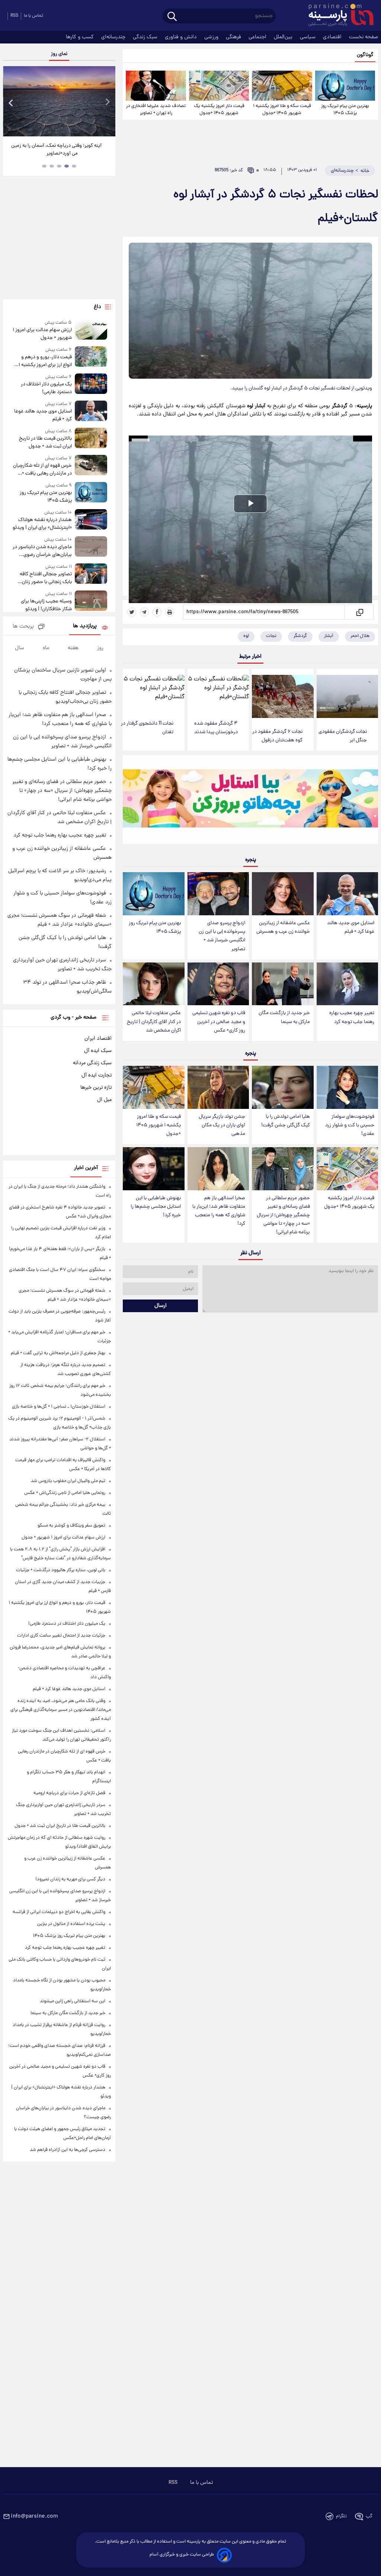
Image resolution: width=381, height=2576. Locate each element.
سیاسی (308, 37)
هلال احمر (360, 636)
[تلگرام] (144, 612)
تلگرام (341, 2516)
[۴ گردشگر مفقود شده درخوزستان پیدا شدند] (218, 692)
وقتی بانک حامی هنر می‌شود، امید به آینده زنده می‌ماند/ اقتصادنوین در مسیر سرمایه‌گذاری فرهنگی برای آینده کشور (61, 1710)
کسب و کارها (81, 37)
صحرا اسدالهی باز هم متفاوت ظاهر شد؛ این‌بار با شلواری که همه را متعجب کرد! (219, 1211)
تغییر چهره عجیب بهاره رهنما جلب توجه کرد (352, 1017)
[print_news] (170, 612)
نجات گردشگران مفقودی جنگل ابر (343, 736)
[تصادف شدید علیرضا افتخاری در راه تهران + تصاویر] (156, 86)
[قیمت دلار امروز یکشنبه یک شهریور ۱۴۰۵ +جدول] (219, 86)
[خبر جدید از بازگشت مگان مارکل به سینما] (283, 984)
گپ (369, 2516)
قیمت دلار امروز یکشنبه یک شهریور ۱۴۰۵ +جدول (219, 110)
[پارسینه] (337, 16)
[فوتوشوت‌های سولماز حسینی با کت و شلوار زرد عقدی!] (347, 1087)
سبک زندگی (146, 37)
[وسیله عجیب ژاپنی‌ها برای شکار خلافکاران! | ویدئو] (91, 602)
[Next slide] (107, 102)
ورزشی (212, 37)
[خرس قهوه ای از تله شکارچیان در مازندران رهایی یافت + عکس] (91, 466)
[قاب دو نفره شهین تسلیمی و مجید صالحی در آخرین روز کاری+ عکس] (218, 984)
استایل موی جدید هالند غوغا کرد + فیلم (351, 928)
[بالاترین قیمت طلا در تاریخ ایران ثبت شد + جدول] (91, 439)
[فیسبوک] (157, 612)
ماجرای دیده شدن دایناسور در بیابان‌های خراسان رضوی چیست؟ (42, 551)
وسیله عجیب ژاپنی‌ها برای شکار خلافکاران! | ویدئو (46, 605)
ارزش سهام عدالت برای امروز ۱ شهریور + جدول (42, 334)
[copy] (359, 612)
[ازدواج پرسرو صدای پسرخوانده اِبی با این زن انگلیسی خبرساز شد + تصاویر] (218, 894)
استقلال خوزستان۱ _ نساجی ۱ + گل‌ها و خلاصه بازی (59, 1407)
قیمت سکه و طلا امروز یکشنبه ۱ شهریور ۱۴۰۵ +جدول (282, 110)
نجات (271, 636)
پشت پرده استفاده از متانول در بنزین (71, 1924)
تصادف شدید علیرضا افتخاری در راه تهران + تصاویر (156, 110)
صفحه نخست (364, 37)
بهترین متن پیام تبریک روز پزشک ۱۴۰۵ (345, 110)
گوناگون (365, 55)
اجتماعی (258, 37)
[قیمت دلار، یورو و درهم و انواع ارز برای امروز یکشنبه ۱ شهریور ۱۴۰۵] (91, 358)
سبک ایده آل (98, 1051)
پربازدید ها (85, 626)
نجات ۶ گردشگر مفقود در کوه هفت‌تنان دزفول (277, 736)
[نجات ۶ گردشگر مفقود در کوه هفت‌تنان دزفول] (283, 696)
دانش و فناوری (182, 37)
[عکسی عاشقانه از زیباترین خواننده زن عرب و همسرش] (283, 894)
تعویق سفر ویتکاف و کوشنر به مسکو (71, 1526)
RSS (14, 16)
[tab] (74, 166)
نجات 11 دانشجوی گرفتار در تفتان (147, 728)
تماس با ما (33, 16)
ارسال (161, 1306)
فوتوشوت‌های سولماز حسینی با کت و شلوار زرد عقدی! (350, 1125)
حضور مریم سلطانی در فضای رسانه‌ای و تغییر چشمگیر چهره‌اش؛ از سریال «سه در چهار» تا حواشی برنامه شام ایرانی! (283, 1216)
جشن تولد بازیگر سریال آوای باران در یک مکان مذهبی (222, 1125)
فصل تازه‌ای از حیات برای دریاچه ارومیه (69, 1793)
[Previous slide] (11, 102)
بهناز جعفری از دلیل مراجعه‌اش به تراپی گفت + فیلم (58, 1353)
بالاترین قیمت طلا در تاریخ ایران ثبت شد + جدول (45, 443)
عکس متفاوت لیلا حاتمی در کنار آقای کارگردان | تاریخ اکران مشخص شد (154, 1022)
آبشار (329, 636)
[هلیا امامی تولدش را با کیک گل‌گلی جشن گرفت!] (283, 1087)
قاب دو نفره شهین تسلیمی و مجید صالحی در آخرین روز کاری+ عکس (219, 1022)
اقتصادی (333, 37)
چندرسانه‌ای (114, 37)
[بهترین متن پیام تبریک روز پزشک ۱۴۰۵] (345, 86)
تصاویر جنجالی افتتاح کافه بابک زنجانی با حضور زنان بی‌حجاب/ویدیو (46, 578)
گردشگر (300, 636)
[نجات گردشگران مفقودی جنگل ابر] (347, 696)
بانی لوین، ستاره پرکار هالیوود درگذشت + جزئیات (61, 1570)
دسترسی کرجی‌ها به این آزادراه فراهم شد (68, 2150)
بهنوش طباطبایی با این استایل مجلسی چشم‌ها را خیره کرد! (156, 1207)
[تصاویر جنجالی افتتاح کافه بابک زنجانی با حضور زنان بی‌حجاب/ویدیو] (91, 575)
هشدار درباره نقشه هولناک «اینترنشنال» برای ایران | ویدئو (42, 524)
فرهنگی (234, 37)
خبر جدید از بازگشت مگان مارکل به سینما (284, 1017)
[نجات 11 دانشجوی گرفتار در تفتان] (153, 692)
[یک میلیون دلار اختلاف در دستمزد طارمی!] (91, 385)
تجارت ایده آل (97, 1075)
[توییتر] (132, 612)
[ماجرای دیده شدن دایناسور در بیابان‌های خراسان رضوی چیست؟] (91, 548)
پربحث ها (23, 627)
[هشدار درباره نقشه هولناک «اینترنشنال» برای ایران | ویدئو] (91, 520)
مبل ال (104, 1100)
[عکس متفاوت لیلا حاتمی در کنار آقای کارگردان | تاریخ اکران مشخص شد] (153, 984)
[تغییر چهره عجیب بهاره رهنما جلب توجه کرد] (347, 984)
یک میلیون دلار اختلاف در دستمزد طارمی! (46, 388)
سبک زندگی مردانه (92, 1063)
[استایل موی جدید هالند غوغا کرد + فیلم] (347, 894)
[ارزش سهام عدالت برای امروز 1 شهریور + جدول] (91, 331)
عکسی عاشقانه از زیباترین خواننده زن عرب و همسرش (283, 928)
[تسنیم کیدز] (250, 801)
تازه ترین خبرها (96, 1088)
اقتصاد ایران (98, 1039)
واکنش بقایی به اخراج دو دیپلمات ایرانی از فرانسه (59, 1912)
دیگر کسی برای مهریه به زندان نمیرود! (70, 1879)
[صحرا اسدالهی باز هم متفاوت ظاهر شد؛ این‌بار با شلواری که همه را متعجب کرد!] (218, 1169)
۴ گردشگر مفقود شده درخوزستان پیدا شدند (216, 728)
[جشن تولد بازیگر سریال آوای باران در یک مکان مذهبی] (218, 1087)
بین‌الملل (284, 37)
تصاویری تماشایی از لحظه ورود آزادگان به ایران (57, 150)
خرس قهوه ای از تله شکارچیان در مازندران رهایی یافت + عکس (42, 470)
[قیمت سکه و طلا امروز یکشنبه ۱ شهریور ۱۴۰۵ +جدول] (282, 86)
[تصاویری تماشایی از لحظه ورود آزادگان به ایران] (59, 101)
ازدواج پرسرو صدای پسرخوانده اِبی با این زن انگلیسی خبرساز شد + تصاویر (222, 936)
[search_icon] (172, 17)
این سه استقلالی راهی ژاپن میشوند (73, 2001)
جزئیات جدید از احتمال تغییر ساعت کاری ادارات (61, 1636)
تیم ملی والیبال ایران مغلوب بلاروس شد (68, 1481)
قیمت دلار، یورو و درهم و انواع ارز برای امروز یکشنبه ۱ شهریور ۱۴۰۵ (45, 361)
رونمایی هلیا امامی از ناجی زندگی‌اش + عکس (65, 1493)
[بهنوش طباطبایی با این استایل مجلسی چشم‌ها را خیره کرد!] (153, 1169)
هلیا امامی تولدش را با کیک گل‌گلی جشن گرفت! (286, 1121)
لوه (246, 636)
